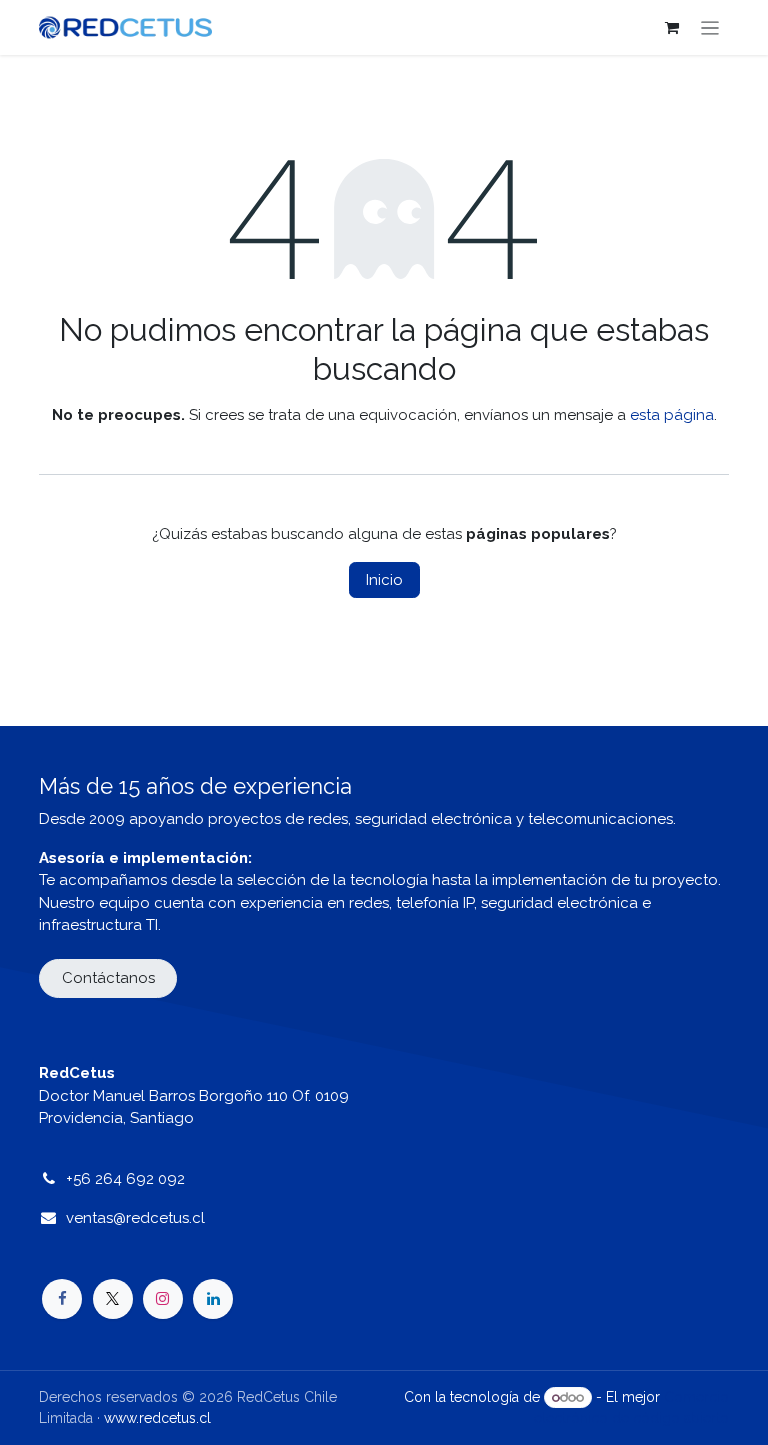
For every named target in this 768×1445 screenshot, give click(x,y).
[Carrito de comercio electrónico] (672, 28)
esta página (672, 415)
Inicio (384, 580)
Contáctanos (108, 978)
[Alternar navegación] (710, 27)
